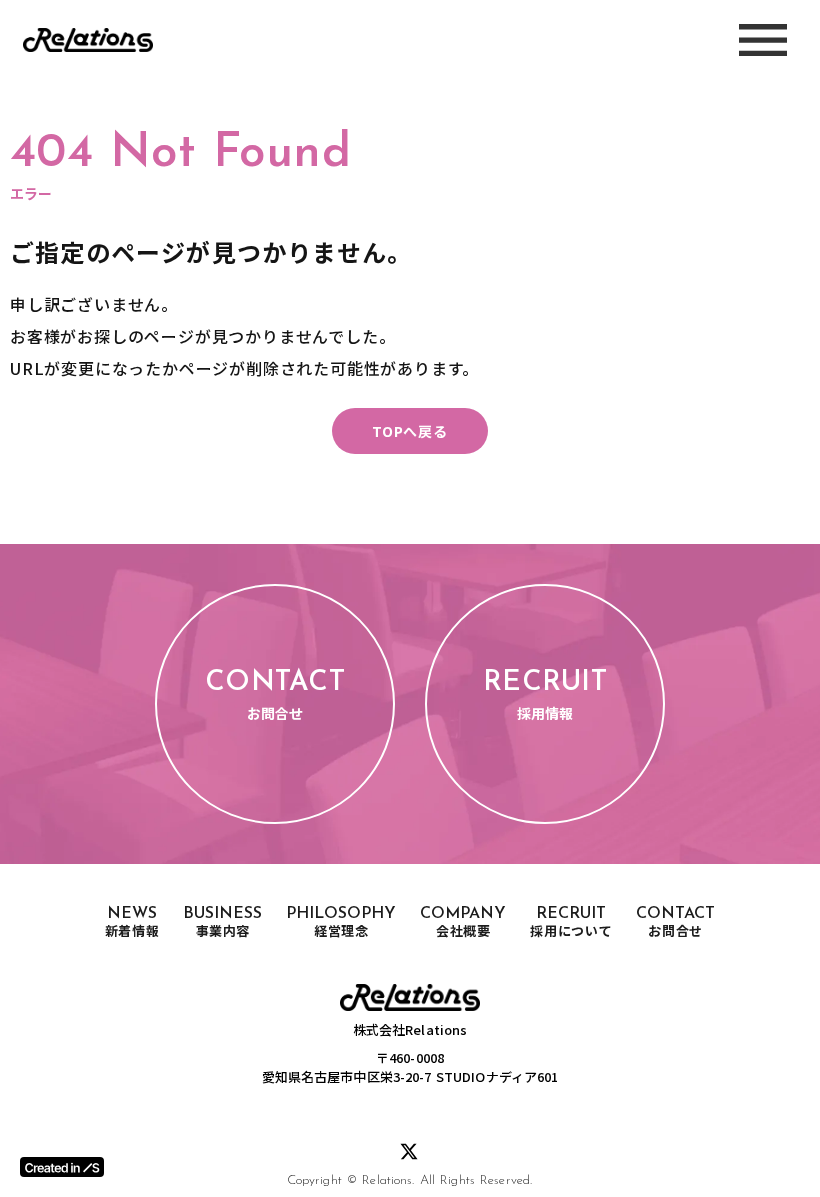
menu (763, 40)
